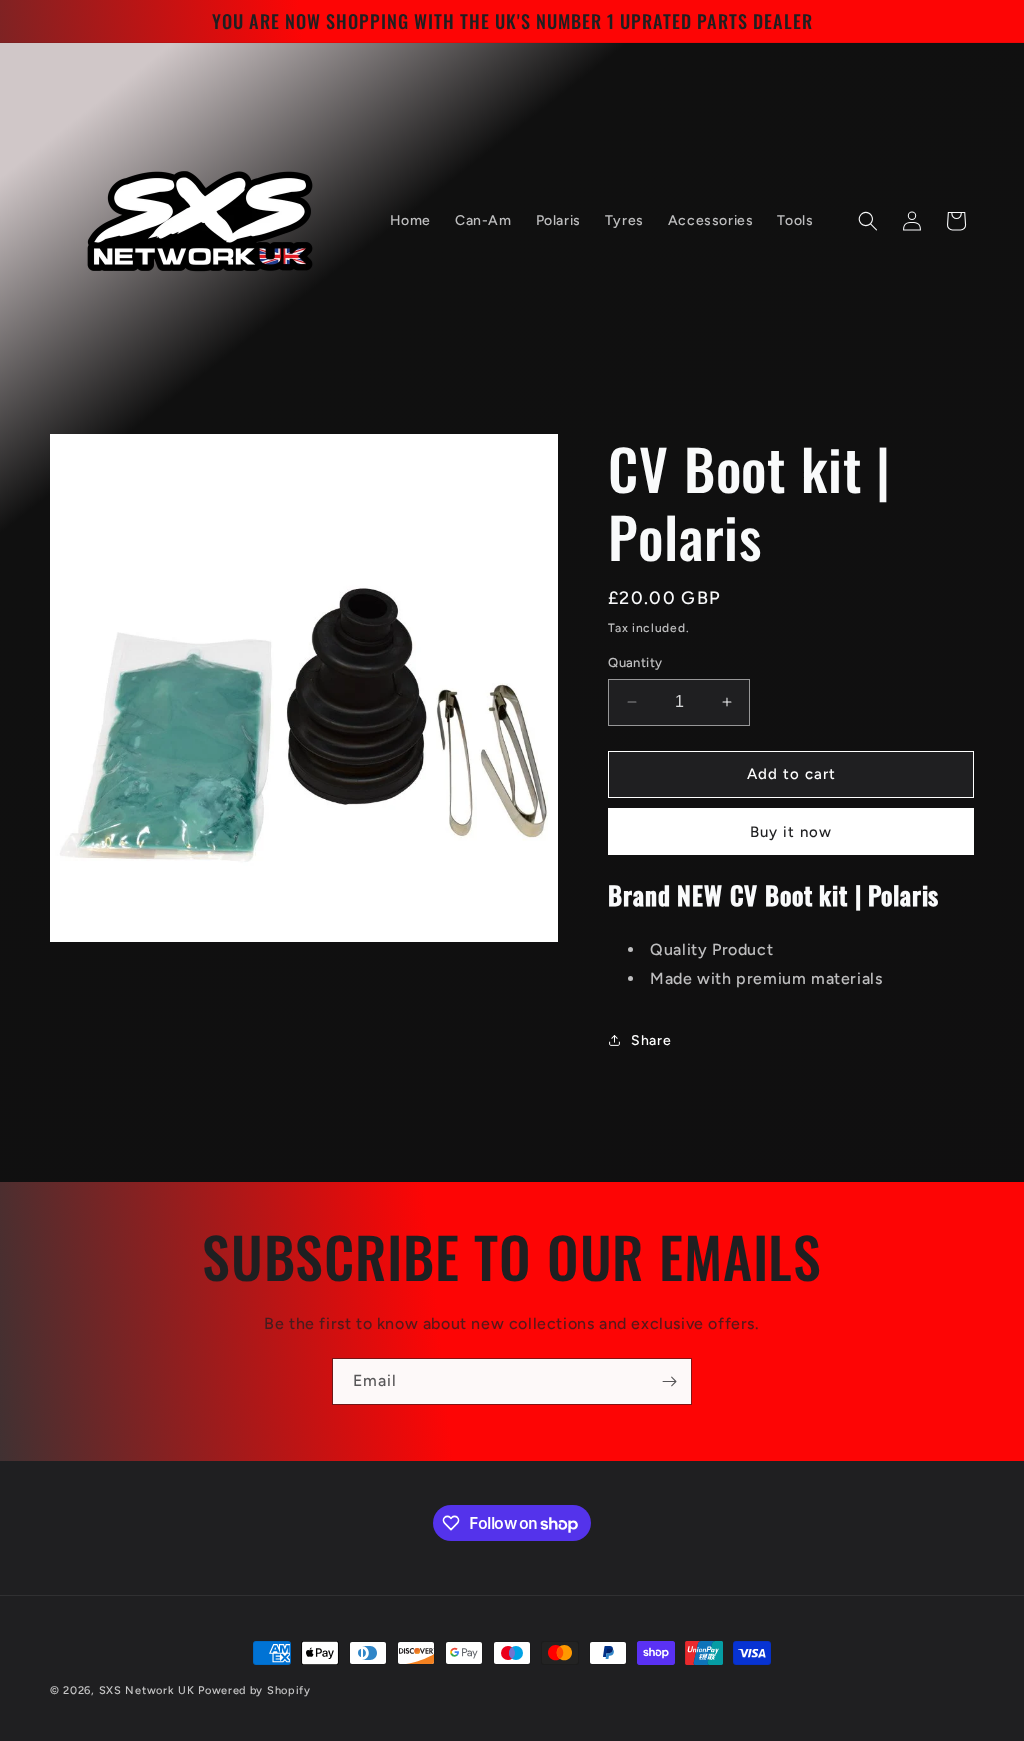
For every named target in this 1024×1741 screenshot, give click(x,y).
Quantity (635, 662)
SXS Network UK (147, 1690)
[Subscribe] (669, 1381)
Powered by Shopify (254, 1690)
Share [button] (651, 1040)
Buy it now (791, 832)
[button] (868, 221)
